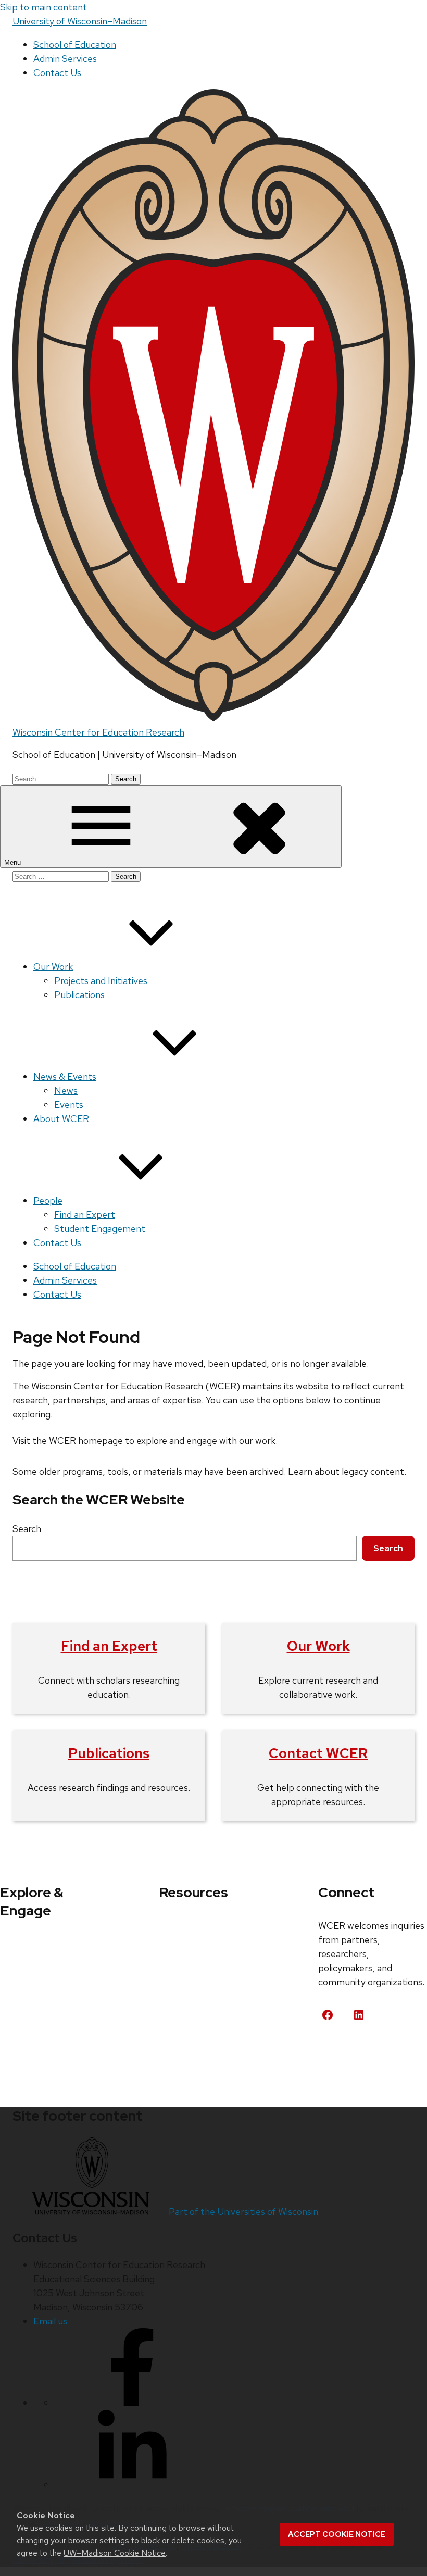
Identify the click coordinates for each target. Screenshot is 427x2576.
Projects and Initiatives (101, 981)
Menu (14, 862)
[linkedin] (132, 2485)
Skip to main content (43, 7)
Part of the (243, 2212)
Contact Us (57, 73)
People (48, 1200)
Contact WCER (318, 1753)
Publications (79, 995)
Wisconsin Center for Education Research (98, 732)
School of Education (75, 45)
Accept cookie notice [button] (337, 2534)
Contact (347, 2054)
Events (69, 1105)
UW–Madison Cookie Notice (115, 2553)
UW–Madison (80, 21)
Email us (50, 2321)
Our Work (53, 967)
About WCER (61, 1119)
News (66, 1091)
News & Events (65, 1077)
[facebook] (132, 2403)
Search (27, 1529)
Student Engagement (100, 1229)
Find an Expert (85, 1215)
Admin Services (65, 59)
